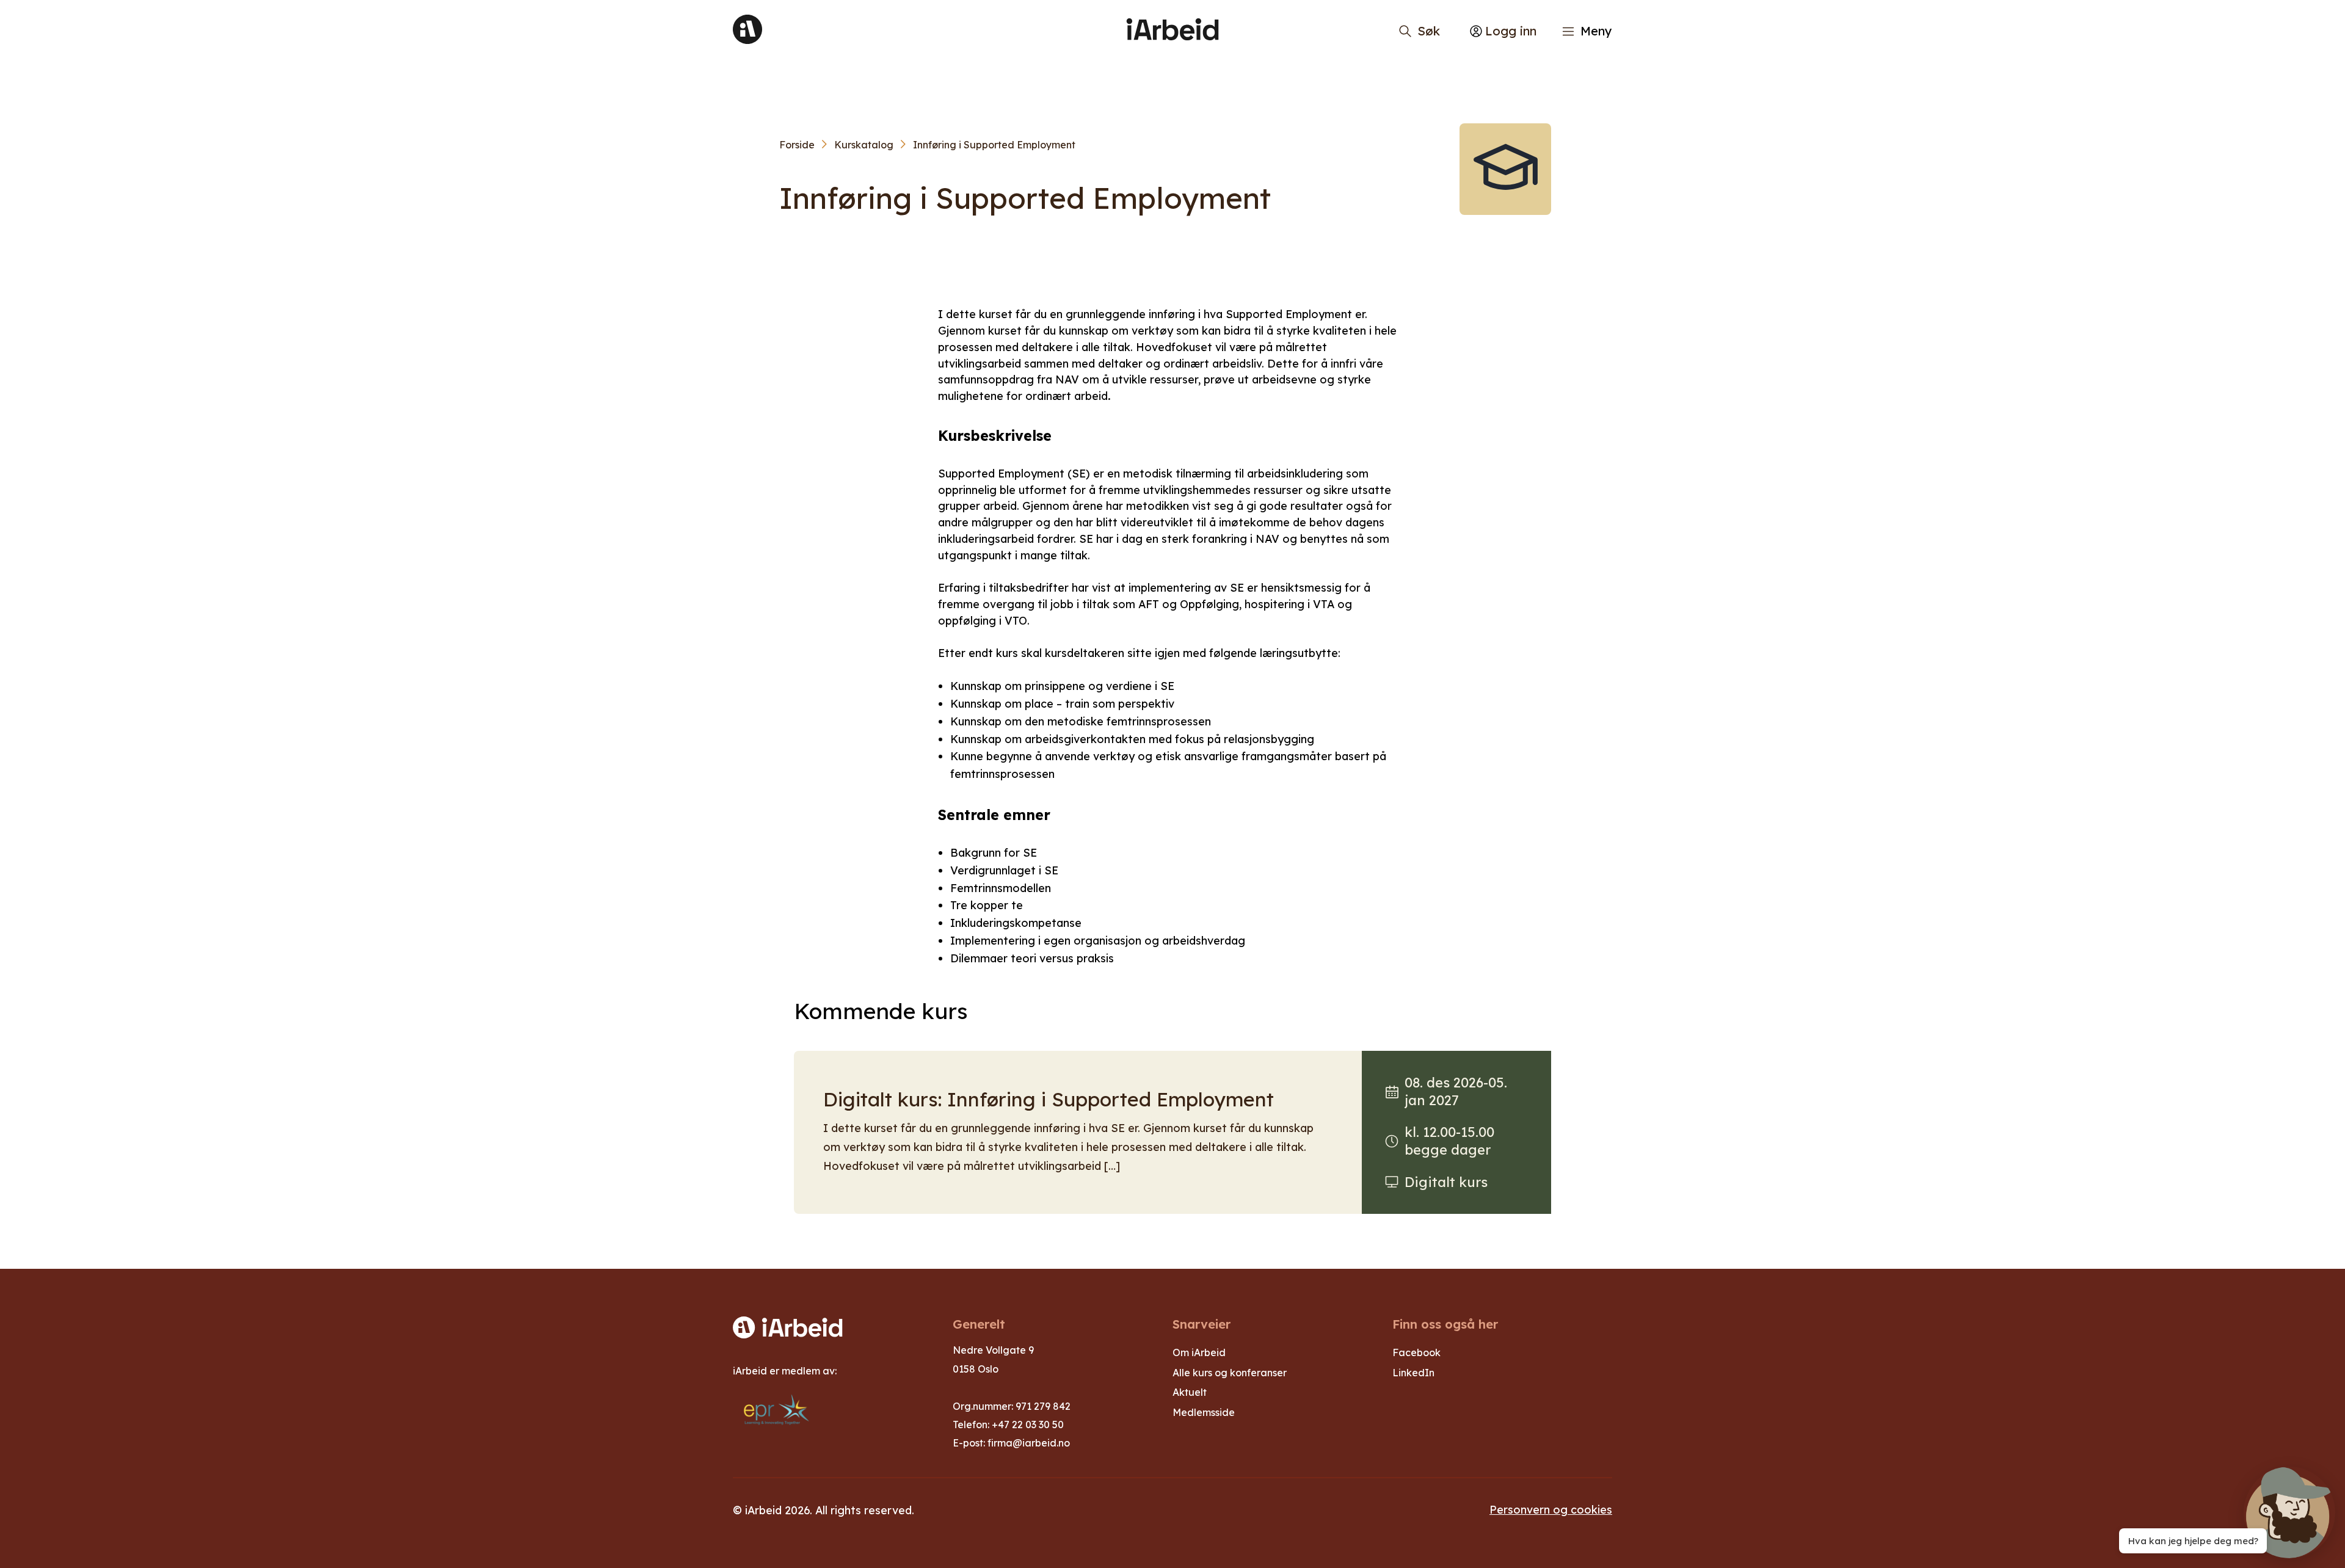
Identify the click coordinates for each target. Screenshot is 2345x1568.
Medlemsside (1204, 1412)
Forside (797, 145)
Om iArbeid (1199, 1352)
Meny (1596, 31)
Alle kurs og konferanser (1230, 1373)
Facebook (1416, 1352)
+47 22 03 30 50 (1028, 1425)
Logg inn (1511, 31)
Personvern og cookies (1551, 1509)
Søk (1429, 31)
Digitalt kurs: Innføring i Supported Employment (1049, 1099)
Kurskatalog (864, 145)
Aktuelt (1190, 1392)
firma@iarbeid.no (1029, 1443)
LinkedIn (1413, 1373)
